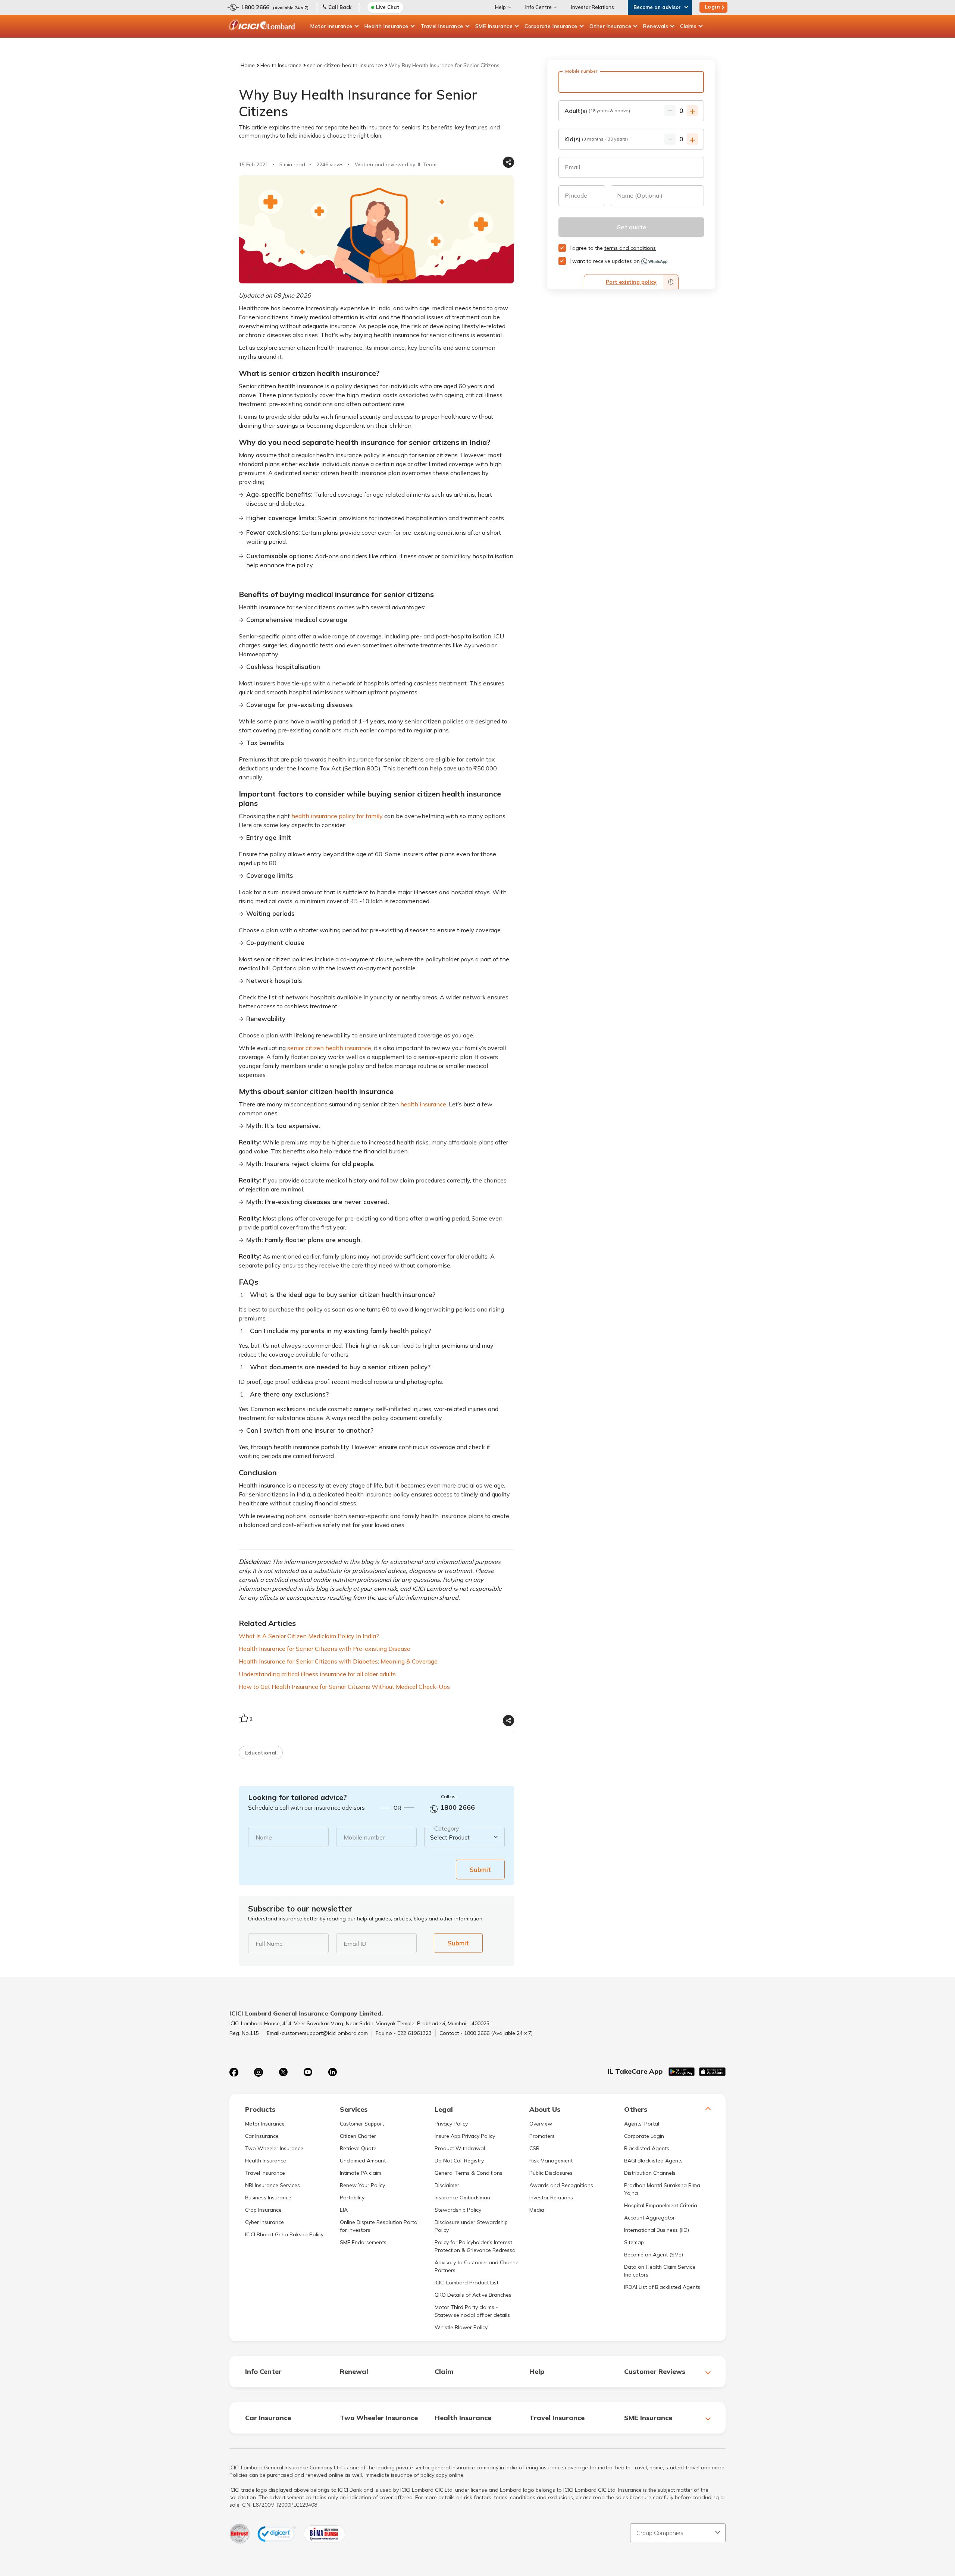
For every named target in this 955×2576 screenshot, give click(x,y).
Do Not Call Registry (459, 2161)
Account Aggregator (649, 2218)
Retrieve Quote (358, 2148)
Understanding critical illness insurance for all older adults (317, 1674)
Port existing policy (631, 282)
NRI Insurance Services (273, 2185)
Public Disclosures (551, 2173)
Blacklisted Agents (647, 2148)
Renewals (656, 26)
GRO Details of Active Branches (473, 2295)
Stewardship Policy (458, 2210)
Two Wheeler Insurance (274, 2148)
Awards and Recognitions (561, 2185)
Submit (480, 1870)
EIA (344, 2210)
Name (264, 1837)
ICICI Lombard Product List (466, 2283)
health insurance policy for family (337, 816)
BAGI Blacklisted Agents (653, 2161)
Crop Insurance (263, 2210)
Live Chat (388, 7)
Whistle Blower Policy (461, 2327)
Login (713, 7)
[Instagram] (259, 2072)
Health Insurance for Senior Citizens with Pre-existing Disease (325, 1649)
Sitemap (634, 2242)
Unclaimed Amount (363, 2161)
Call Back (340, 7)
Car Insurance (262, 2136)
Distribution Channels (650, 2173)
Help (500, 7)
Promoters (542, 2136)
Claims (688, 26)
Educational (261, 1753)
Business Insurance (268, 2198)
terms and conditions (630, 248)
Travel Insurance (442, 26)
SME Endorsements (363, 2242)
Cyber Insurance (264, 2222)
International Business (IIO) (657, 2230)
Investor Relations (593, 7)
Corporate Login (644, 2136)
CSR (534, 2148)
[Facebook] (234, 2072)
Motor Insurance (331, 26)
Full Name (269, 1944)
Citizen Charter (358, 2136)
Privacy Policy (451, 2124)
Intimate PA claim (361, 2173)
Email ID (355, 1944)
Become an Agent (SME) (654, 2255)
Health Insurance (386, 26)
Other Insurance (610, 26)
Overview (541, 2124)
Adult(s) (597, 111)
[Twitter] (283, 2072)
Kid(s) (596, 139)
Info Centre (538, 7)
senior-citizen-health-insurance (345, 65)
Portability (352, 2198)
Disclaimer (447, 2185)
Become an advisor (657, 7)
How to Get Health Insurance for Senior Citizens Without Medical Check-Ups (344, 1687)
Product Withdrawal (460, 2148)
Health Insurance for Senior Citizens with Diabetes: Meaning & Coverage (338, 1661)
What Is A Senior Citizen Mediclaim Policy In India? (309, 1636)
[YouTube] (308, 2072)
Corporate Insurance (551, 26)
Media (537, 2210)
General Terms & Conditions (469, 2173)
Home (248, 65)
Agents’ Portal (642, 2124)
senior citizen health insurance (329, 1048)
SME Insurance (494, 26)
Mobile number (364, 1837)
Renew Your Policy (362, 2185)
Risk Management (551, 2161)
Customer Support (362, 2124)
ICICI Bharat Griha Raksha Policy (284, 2234)
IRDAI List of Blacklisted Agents (662, 2287)
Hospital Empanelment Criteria (661, 2205)
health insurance (423, 1104)
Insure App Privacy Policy (465, 2136)
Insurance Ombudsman (462, 2198)
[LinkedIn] (332, 2072)
